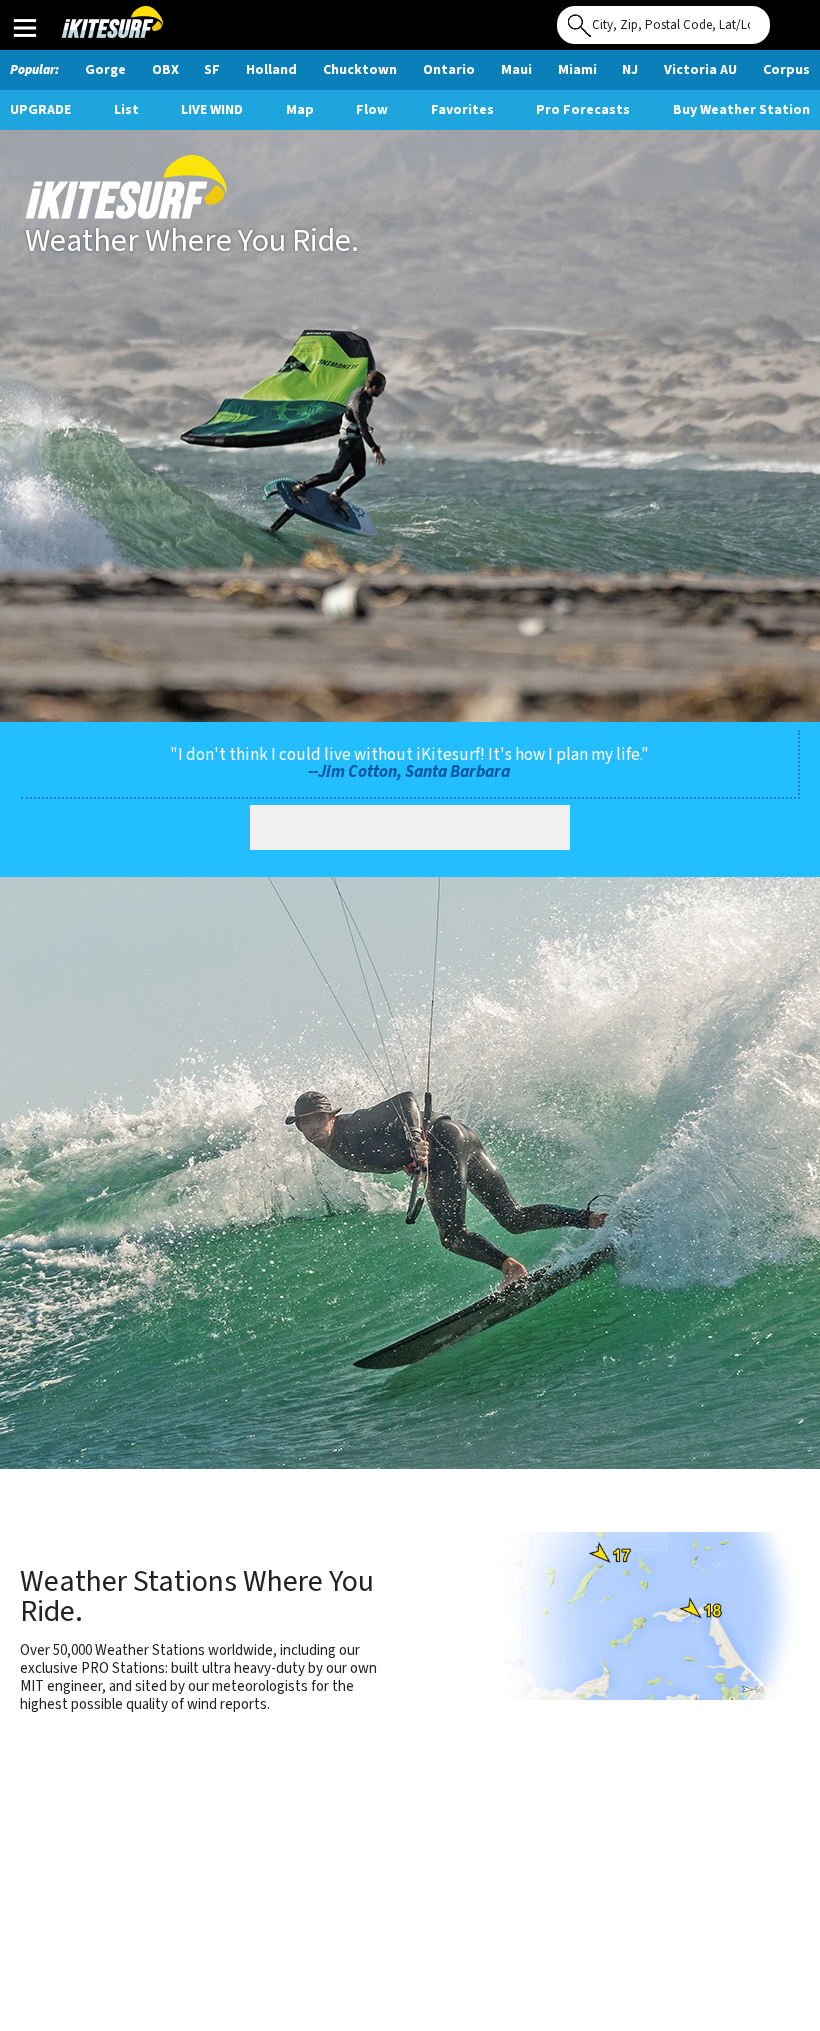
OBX (165, 70)
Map (300, 110)
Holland (271, 70)
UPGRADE (40, 110)
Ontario (449, 70)
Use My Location (790, 19)
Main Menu (24, 27)
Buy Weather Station (741, 110)
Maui (516, 70)
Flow (372, 110)
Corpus (786, 70)
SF (212, 70)
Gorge (105, 70)
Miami (577, 70)
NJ (630, 70)
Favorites (462, 110)
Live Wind (212, 110)
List (126, 110)
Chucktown (360, 70)
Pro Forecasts (583, 110)
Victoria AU (700, 70)
